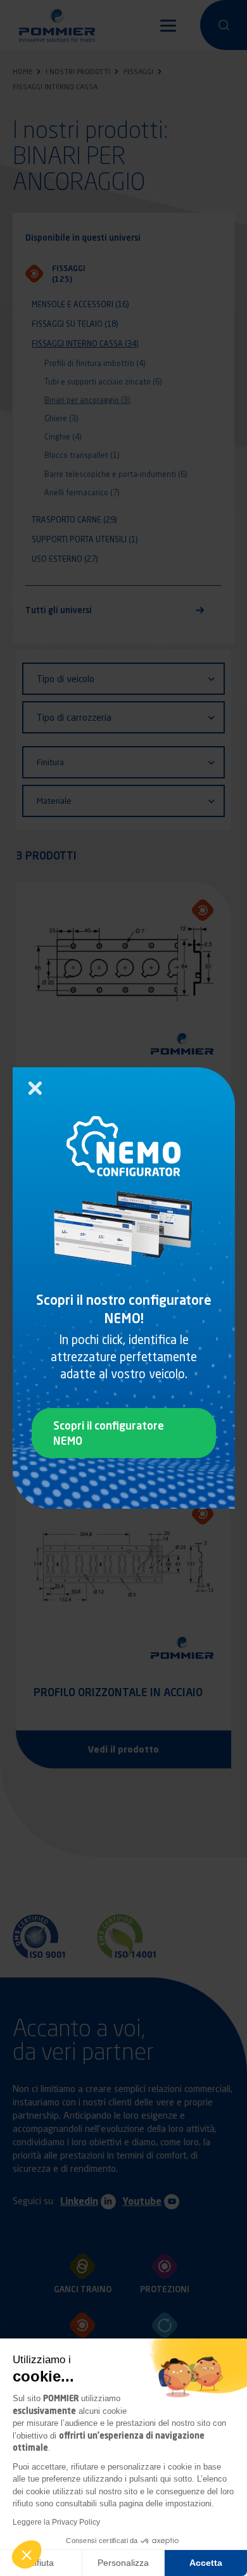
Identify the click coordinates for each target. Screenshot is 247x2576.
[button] (27, 2554)
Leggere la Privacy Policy (56, 2522)
